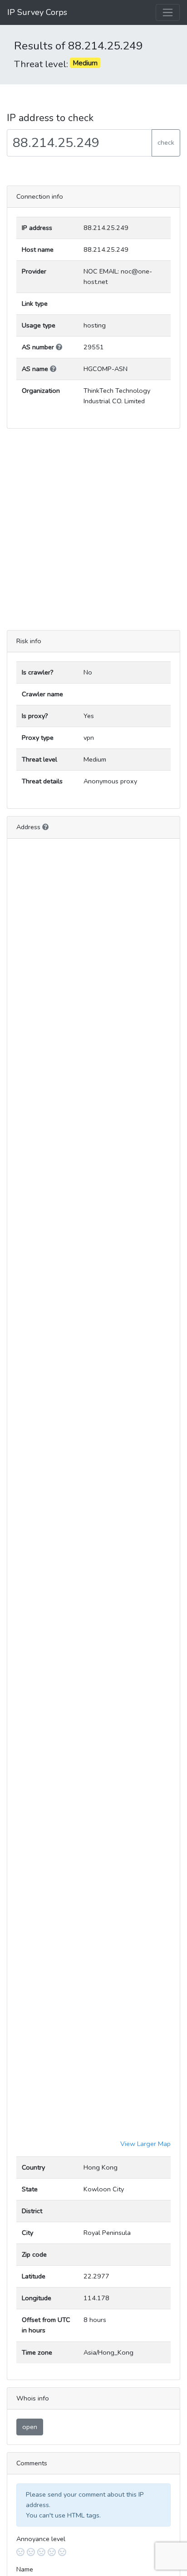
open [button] (30, 2427)
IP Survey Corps (37, 12)
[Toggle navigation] (168, 12)
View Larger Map (145, 2144)
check (166, 142)
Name (25, 2569)
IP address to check (50, 118)
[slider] (93, 2552)
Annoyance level (41, 2539)
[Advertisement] (93, 529)
